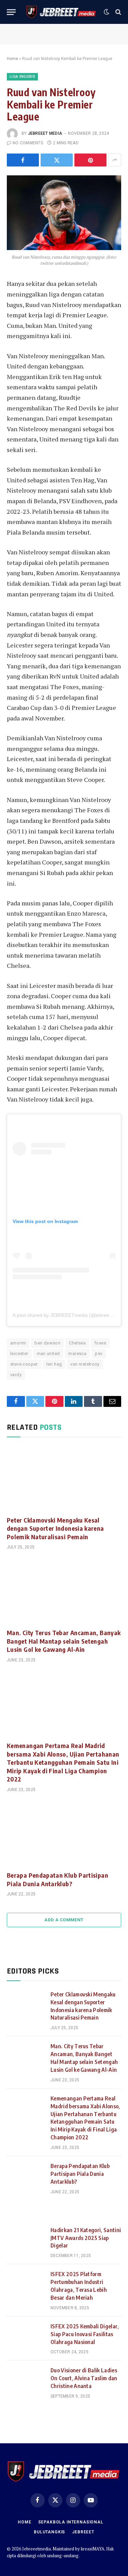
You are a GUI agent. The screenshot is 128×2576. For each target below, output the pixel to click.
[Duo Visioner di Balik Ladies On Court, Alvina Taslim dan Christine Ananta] (26, 2379)
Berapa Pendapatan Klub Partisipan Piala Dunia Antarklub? (58, 1879)
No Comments (28, 143)
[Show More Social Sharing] (115, 160)
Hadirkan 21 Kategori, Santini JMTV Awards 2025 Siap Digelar (86, 2238)
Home (12, 59)
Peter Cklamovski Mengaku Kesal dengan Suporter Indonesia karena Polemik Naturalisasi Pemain (55, 1528)
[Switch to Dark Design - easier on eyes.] (106, 12)
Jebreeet (83, 2532)
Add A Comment (64, 1920)
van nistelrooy (85, 1364)
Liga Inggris (22, 77)
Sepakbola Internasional (71, 2522)
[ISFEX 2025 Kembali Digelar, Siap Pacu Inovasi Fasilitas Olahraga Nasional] (26, 2335)
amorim (18, 1343)
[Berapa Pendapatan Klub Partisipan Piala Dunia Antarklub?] (64, 1834)
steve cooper (24, 1364)
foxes (100, 1343)
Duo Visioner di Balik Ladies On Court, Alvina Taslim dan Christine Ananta (84, 2378)
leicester (19, 1354)
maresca (77, 1354)
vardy (16, 1375)
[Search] (118, 12)
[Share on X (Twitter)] (57, 160)
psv (99, 1354)
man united (48, 1354)
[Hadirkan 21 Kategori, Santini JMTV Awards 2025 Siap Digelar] (26, 2239)
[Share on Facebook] (23, 160)
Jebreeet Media (45, 133)
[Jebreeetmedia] (61, 12)
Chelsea (77, 1343)
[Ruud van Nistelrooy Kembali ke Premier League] (64, 213)
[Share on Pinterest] (90, 160)
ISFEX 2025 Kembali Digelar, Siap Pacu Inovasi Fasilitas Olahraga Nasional (85, 2334)
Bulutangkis (49, 2532)
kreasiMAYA (93, 2549)
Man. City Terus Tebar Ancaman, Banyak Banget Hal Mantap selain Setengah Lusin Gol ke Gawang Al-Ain (64, 1641)
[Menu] (11, 12)
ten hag (54, 1364)
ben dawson (47, 1343)
